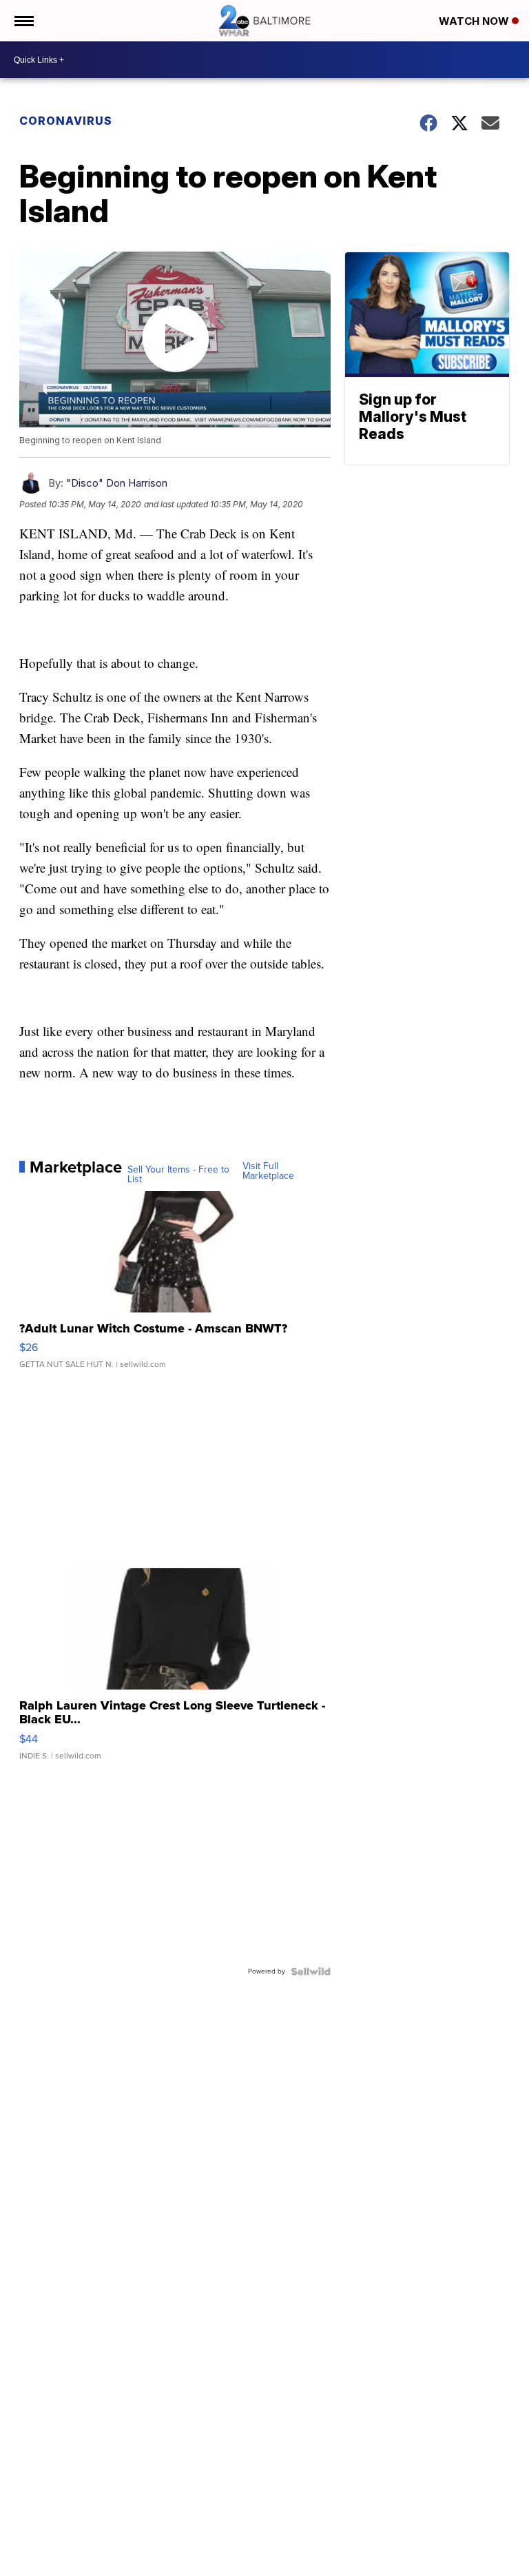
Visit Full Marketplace (268, 1171)
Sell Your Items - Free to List (178, 1175)
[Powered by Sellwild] (311, 1971)
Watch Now (475, 21)
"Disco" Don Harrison (117, 483)
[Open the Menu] (23, 21)
